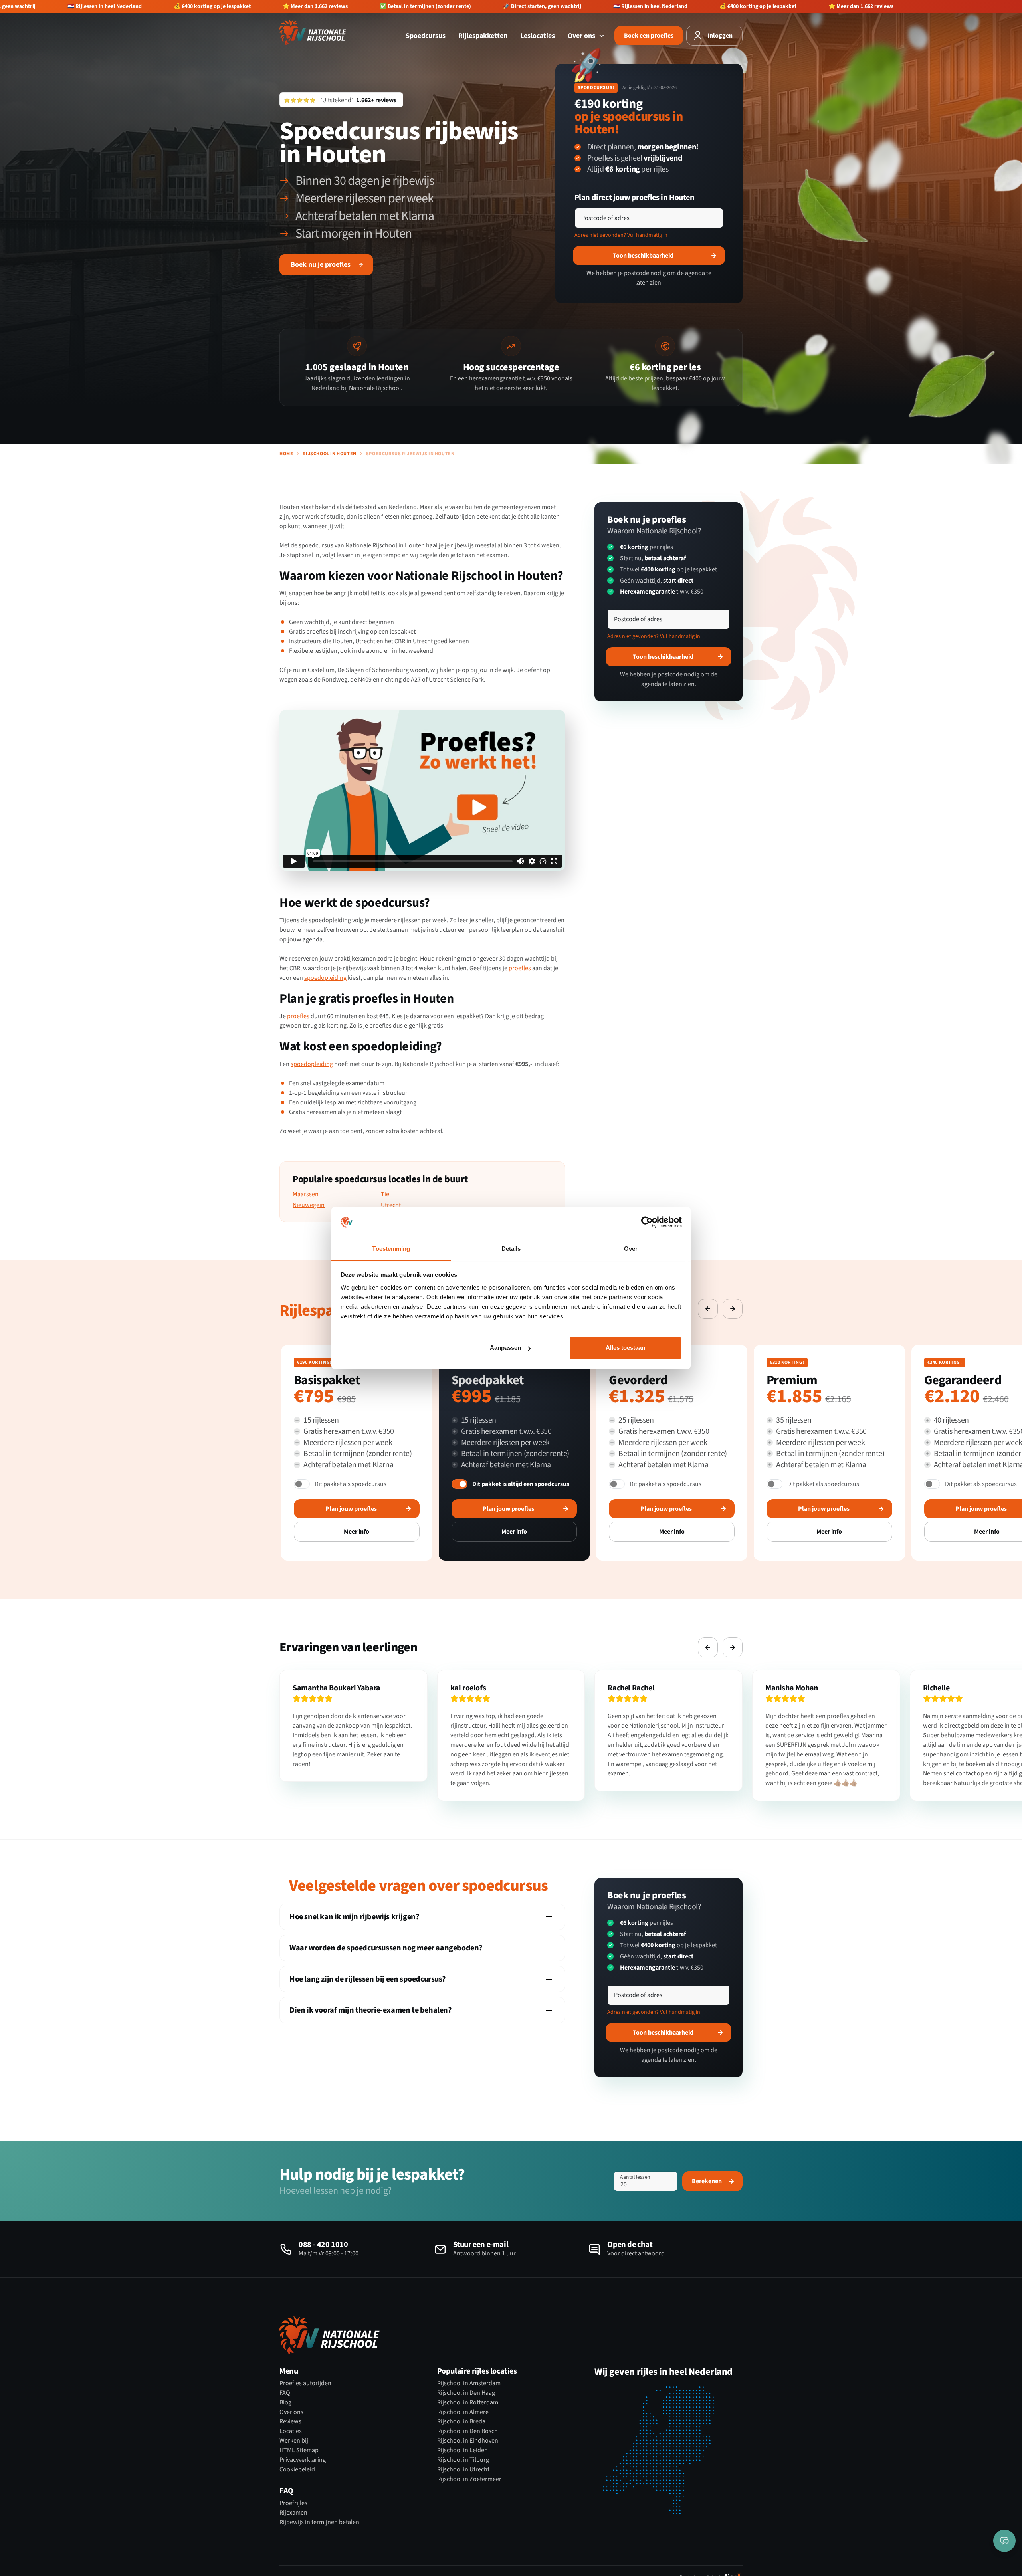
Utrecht (391, 1205)
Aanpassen (505, 1348)
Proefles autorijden (305, 2383)
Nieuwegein (309, 1205)
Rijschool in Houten (329, 454)
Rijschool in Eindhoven (468, 2441)
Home (286, 454)
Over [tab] (631, 1249)
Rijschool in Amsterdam (469, 2383)
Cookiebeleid (297, 2469)
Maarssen (306, 1194)
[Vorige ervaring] (708, 1309)
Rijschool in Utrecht (463, 2469)
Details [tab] (511, 1249)
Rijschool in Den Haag (466, 2393)
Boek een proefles (649, 36)
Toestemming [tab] (391, 1249)
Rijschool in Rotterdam (468, 2402)
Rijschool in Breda (461, 2421)
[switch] (302, 1484)
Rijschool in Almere (463, 2412)
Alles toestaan (625, 1348)
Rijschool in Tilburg (463, 2460)
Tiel (386, 1194)
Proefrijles (293, 2503)
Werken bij (294, 2441)
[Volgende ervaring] (733, 1309)
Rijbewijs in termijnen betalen (319, 2522)
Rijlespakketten (483, 36)
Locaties (291, 2431)
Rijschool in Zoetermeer (469, 2479)
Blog (285, 2402)
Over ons (582, 36)
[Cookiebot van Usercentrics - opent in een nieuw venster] (647, 1223)
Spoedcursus (426, 36)
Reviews (290, 2421)
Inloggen (720, 36)
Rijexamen (293, 2513)
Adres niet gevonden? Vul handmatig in (621, 235)
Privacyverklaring (303, 2460)
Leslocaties (538, 36)
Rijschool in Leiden (462, 2450)
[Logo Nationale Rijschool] (313, 32)
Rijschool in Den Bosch (467, 2431)
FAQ (285, 2393)
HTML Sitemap (299, 2450)
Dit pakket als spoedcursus (351, 1484)
